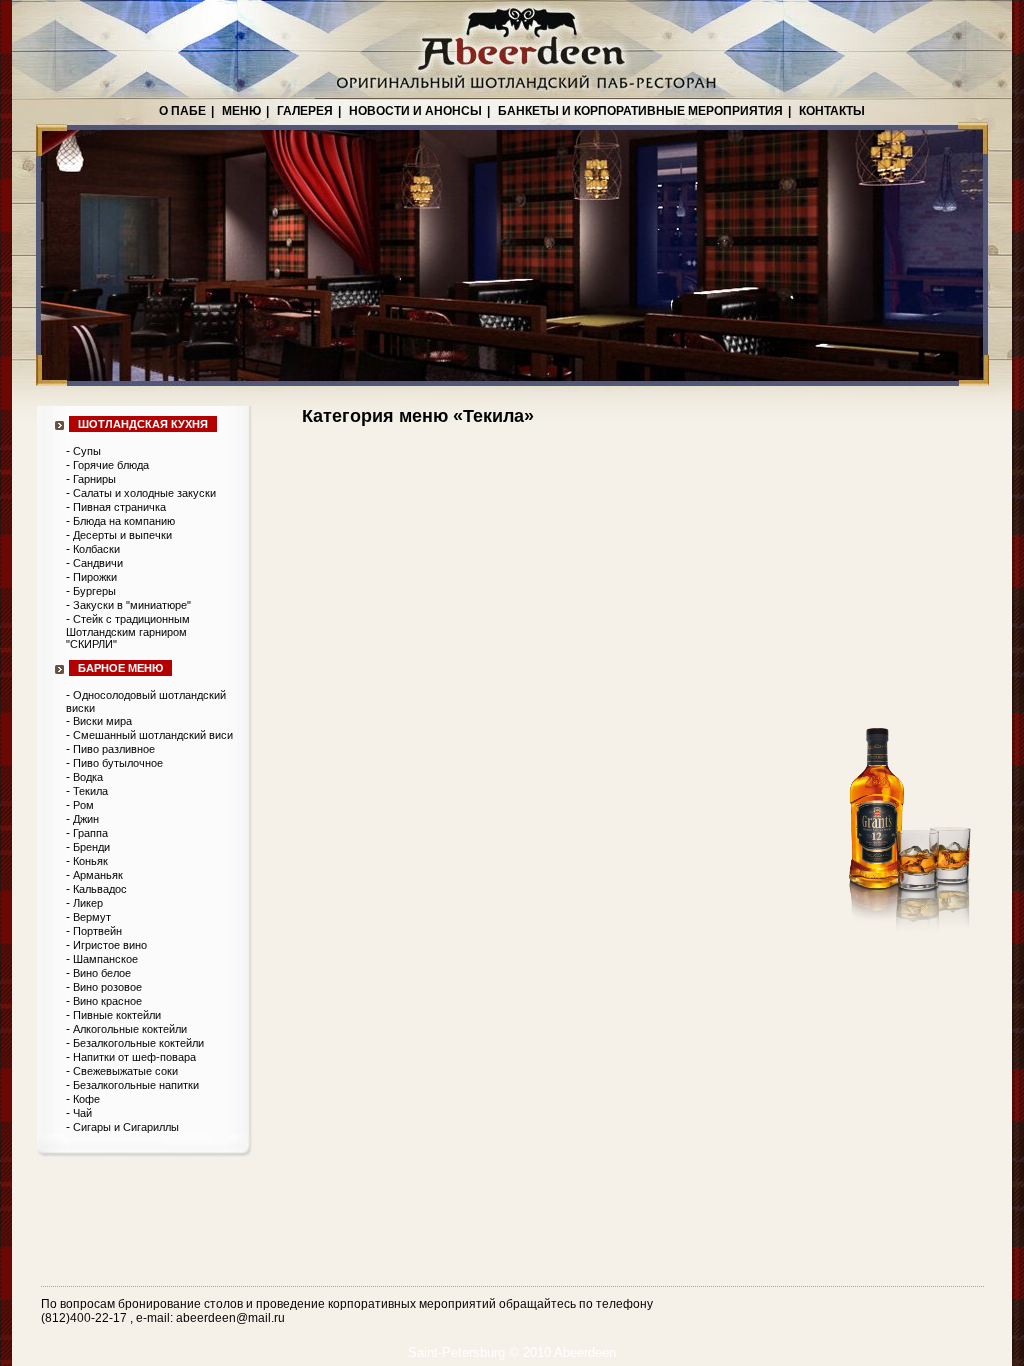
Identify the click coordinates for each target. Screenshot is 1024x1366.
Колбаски (96, 549)
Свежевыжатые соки (125, 1071)
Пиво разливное (114, 749)
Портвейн (97, 931)
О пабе (182, 111)
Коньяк (90, 861)
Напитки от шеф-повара (134, 1057)
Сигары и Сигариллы (126, 1127)
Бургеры (94, 591)
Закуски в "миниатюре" (132, 605)
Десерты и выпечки (122, 535)
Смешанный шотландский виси (153, 735)
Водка (88, 777)
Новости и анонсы (415, 111)
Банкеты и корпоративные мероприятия (640, 111)
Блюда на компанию (124, 521)
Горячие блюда (111, 465)
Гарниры (94, 479)
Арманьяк (98, 875)
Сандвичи (98, 563)
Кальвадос (100, 889)
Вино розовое (107, 987)
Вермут (92, 917)
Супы (87, 451)
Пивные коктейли (117, 1015)
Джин (86, 819)
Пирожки (95, 577)
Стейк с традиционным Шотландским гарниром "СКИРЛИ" (128, 631)
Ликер (88, 903)
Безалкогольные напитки (136, 1085)
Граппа (90, 833)
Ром (83, 805)
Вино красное (107, 1001)
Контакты (832, 111)
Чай (82, 1113)
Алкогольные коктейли (130, 1029)
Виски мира (102, 721)
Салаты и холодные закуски (144, 493)
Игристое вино (110, 945)
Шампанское (105, 959)
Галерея (305, 111)
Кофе (86, 1099)
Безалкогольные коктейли (138, 1043)
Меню (241, 111)
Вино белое (102, 973)
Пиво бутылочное (118, 763)
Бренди (91, 847)
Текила (90, 791)
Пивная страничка (119, 507)
